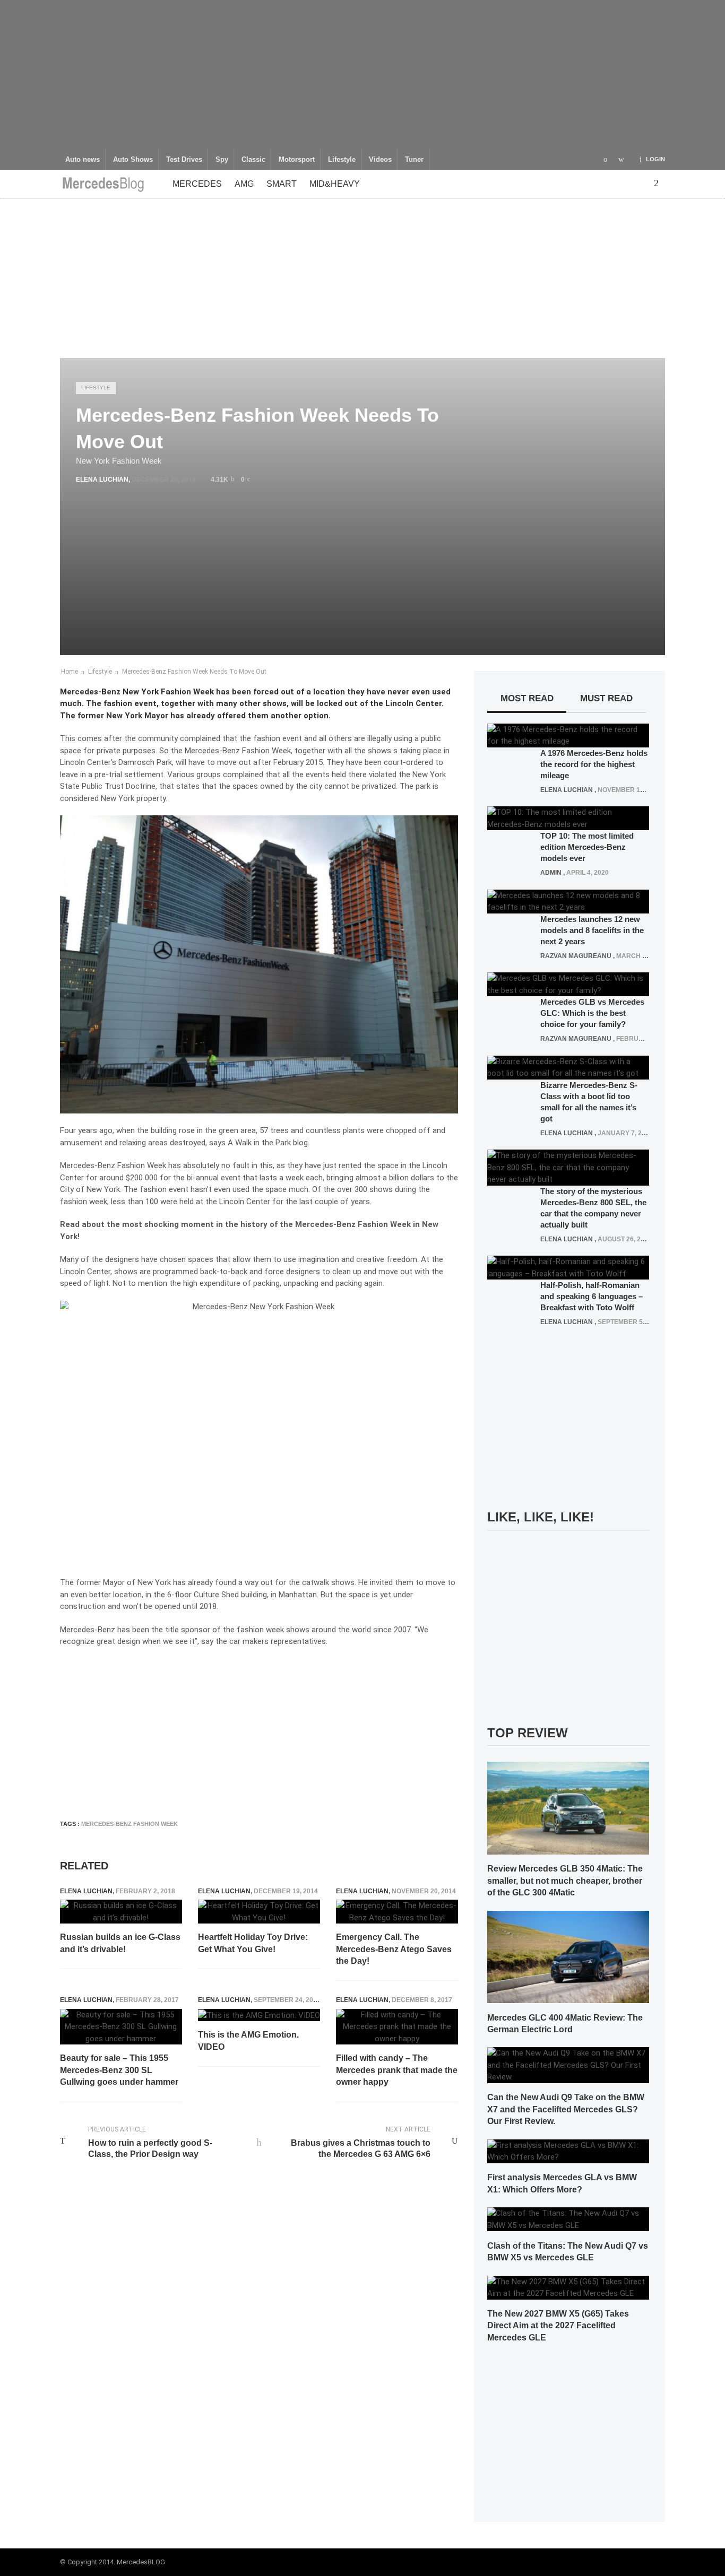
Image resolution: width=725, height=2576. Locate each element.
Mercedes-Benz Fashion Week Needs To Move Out (194, 672)
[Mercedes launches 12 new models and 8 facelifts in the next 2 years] (568, 901)
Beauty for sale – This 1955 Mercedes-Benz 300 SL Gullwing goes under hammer (119, 2070)
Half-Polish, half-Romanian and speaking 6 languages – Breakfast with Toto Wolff (592, 1296)
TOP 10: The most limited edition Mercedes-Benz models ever (587, 847)
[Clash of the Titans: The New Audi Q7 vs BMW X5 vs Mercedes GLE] (568, 2219)
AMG (244, 184)
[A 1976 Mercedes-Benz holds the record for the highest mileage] (568, 735)
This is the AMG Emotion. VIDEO (248, 2040)
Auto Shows (133, 160)
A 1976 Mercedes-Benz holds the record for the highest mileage (594, 764)
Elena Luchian (102, 480)
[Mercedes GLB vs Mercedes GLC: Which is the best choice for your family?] (568, 984)
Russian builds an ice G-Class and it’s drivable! (120, 1943)
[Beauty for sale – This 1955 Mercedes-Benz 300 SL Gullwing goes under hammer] (121, 2027)
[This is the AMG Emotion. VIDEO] (259, 2015)
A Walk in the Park (259, 1143)
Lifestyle (342, 160)
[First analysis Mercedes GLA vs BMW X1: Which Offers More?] (568, 2151)
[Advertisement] (362, 74)
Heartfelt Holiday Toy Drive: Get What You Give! (253, 1943)
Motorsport (297, 160)
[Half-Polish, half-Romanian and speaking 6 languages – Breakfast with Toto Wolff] (568, 1267)
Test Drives (184, 160)
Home (70, 672)
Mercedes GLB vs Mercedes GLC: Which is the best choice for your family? (592, 1013)
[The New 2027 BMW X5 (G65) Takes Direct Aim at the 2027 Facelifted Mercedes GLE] (568, 2287)
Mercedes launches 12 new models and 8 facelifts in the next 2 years (592, 930)
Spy (222, 160)
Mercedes (197, 184)
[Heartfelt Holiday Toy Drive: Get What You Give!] (259, 1912)
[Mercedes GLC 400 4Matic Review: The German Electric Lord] (568, 1956)
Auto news (83, 160)
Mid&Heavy (335, 184)
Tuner (414, 160)
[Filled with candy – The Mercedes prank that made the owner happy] (397, 2027)
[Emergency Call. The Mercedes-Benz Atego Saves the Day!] (397, 1912)
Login (655, 159)
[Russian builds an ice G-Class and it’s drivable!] (121, 1912)
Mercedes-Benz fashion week (130, 1824)
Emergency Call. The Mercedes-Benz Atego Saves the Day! (394, 1949)
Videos (380, 160)
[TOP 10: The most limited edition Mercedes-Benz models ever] (568, 818)
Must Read (606, 698)
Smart (282, 184)
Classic (253, 160)
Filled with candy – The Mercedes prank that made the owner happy (397, 2070)
